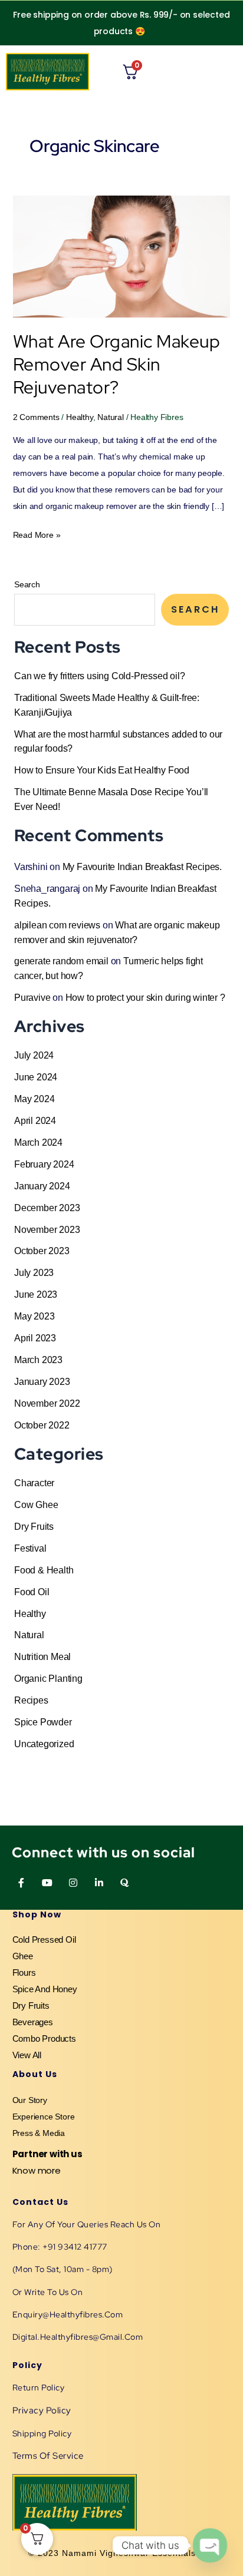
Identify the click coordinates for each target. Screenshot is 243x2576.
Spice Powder (43, 1722)
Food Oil (32, 1592)
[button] (229, 72)
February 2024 (44, 1164)
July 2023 (34, 1272)
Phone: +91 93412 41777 (60, 2247)
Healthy (80, 417)
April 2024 (35, 1120)
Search (27, 584)
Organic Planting (48, 1678)
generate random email (61, 961)
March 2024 (38, 1142)
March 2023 (38, 1360)
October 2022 (42, 1425)
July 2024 (34, 1055)
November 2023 (47, 1229)
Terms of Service (48, 2456)
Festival (30, 1548)
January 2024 (42, 1186)
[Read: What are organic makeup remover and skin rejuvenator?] (122, 256)
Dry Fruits (34, 1526)
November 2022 (47, 1403)
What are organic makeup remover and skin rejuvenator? (117, 364)
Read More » (37, 533)
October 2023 (42, 1251)
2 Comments (36, 417)
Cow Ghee (36, 1504)
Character (34, 1483)
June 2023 (36, 1294)
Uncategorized (44, 1744)
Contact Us (40, 2202)
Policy (27, 2365)
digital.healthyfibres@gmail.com (78, 2337)
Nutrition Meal (42, 1656)
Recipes (31, 1700)
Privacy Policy (42, 2410)
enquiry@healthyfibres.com (68, 2314)
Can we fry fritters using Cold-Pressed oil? (99, 676)
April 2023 (35, 1338)
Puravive (32, 997)
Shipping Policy (42, 2433)
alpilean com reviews (57, 925)
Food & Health (44, 1570)
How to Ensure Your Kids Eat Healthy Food (102, 770)
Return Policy (39, 2387)
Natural (111, 417)
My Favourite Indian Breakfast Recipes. (142, 867)
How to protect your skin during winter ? (145, 997)
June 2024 (36, 1077)
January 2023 (42, 1381)
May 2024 (34, 1099)
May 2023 (34, 1316)
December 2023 (47, 1208)
